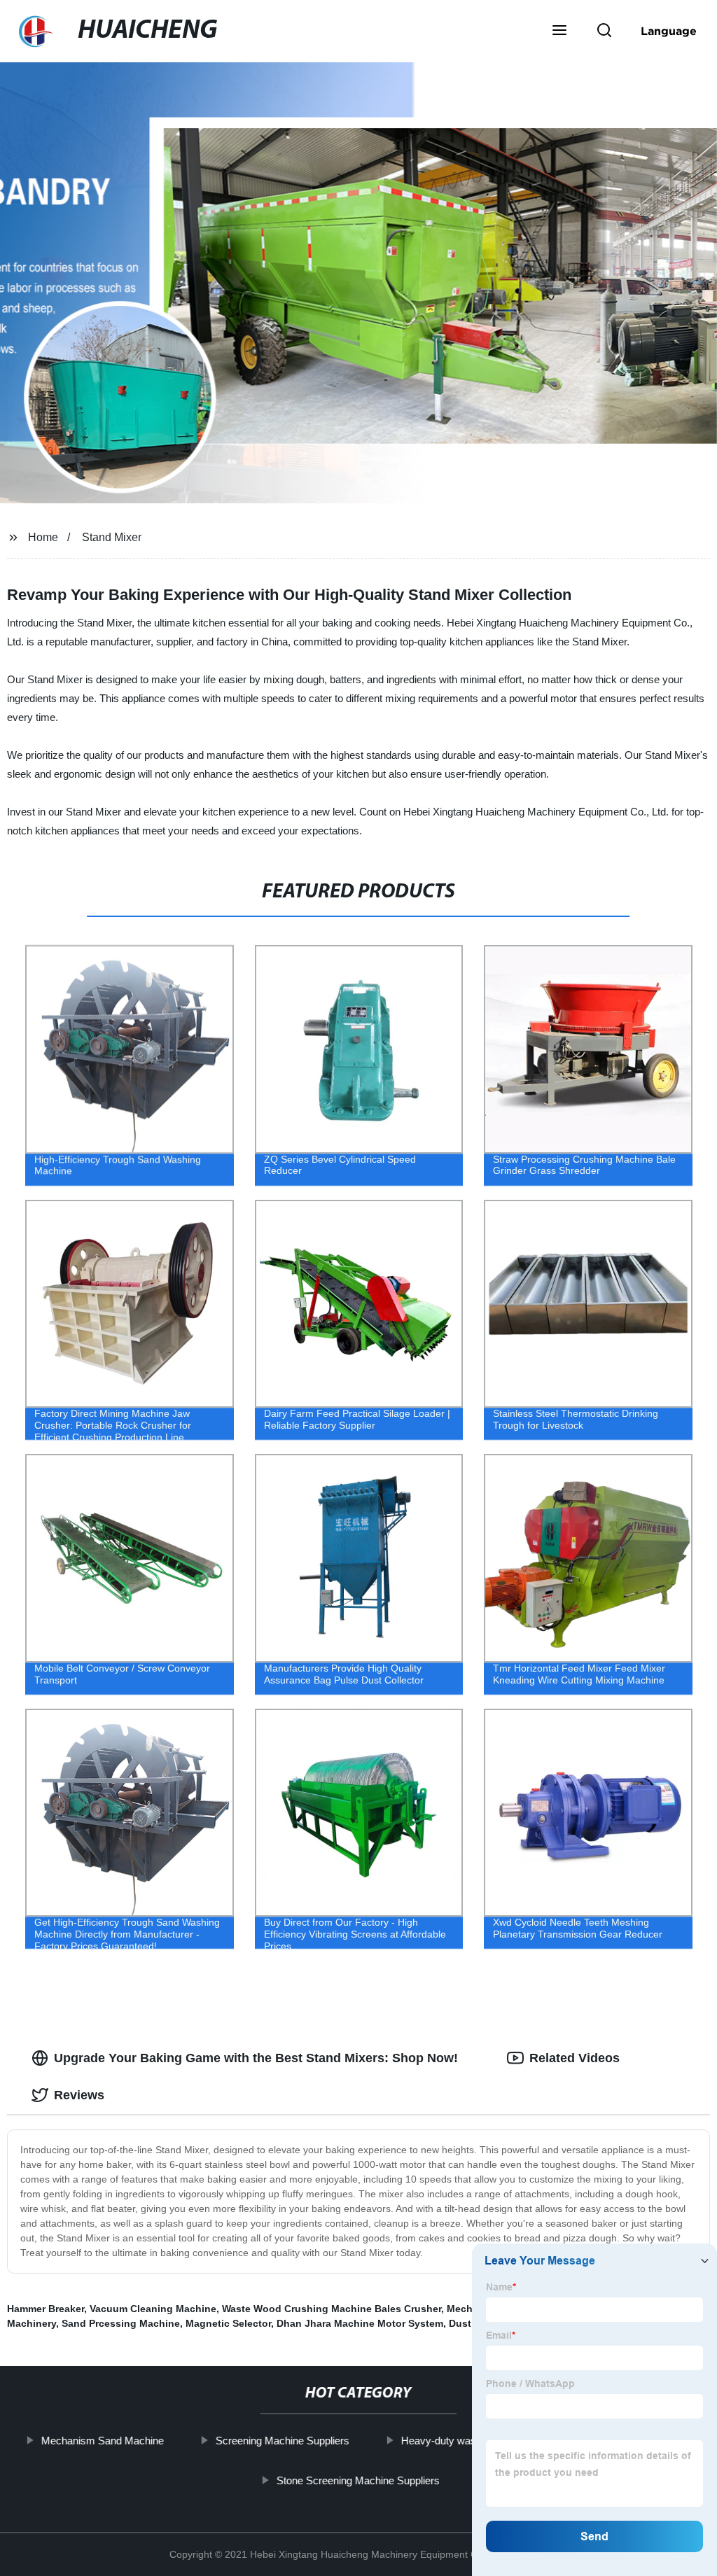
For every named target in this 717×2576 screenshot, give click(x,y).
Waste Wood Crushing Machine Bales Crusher (332, 2309)
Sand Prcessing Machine (121, 2323)
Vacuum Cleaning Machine (153, 2309)
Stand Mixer (112, 537)
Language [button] (669, 31)
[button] (559, 31)
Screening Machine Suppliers (283, 2441)
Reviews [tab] (79, 2095)
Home (43, 537)
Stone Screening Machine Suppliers (358, 2480)
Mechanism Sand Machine (103, 2441)
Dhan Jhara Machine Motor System (360, 2323)
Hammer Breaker (46, 2309)
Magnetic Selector (228, 2323)
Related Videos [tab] (575, 2058)
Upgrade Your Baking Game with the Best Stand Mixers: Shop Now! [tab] (256, 2058)
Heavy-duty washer (446, 2441)
